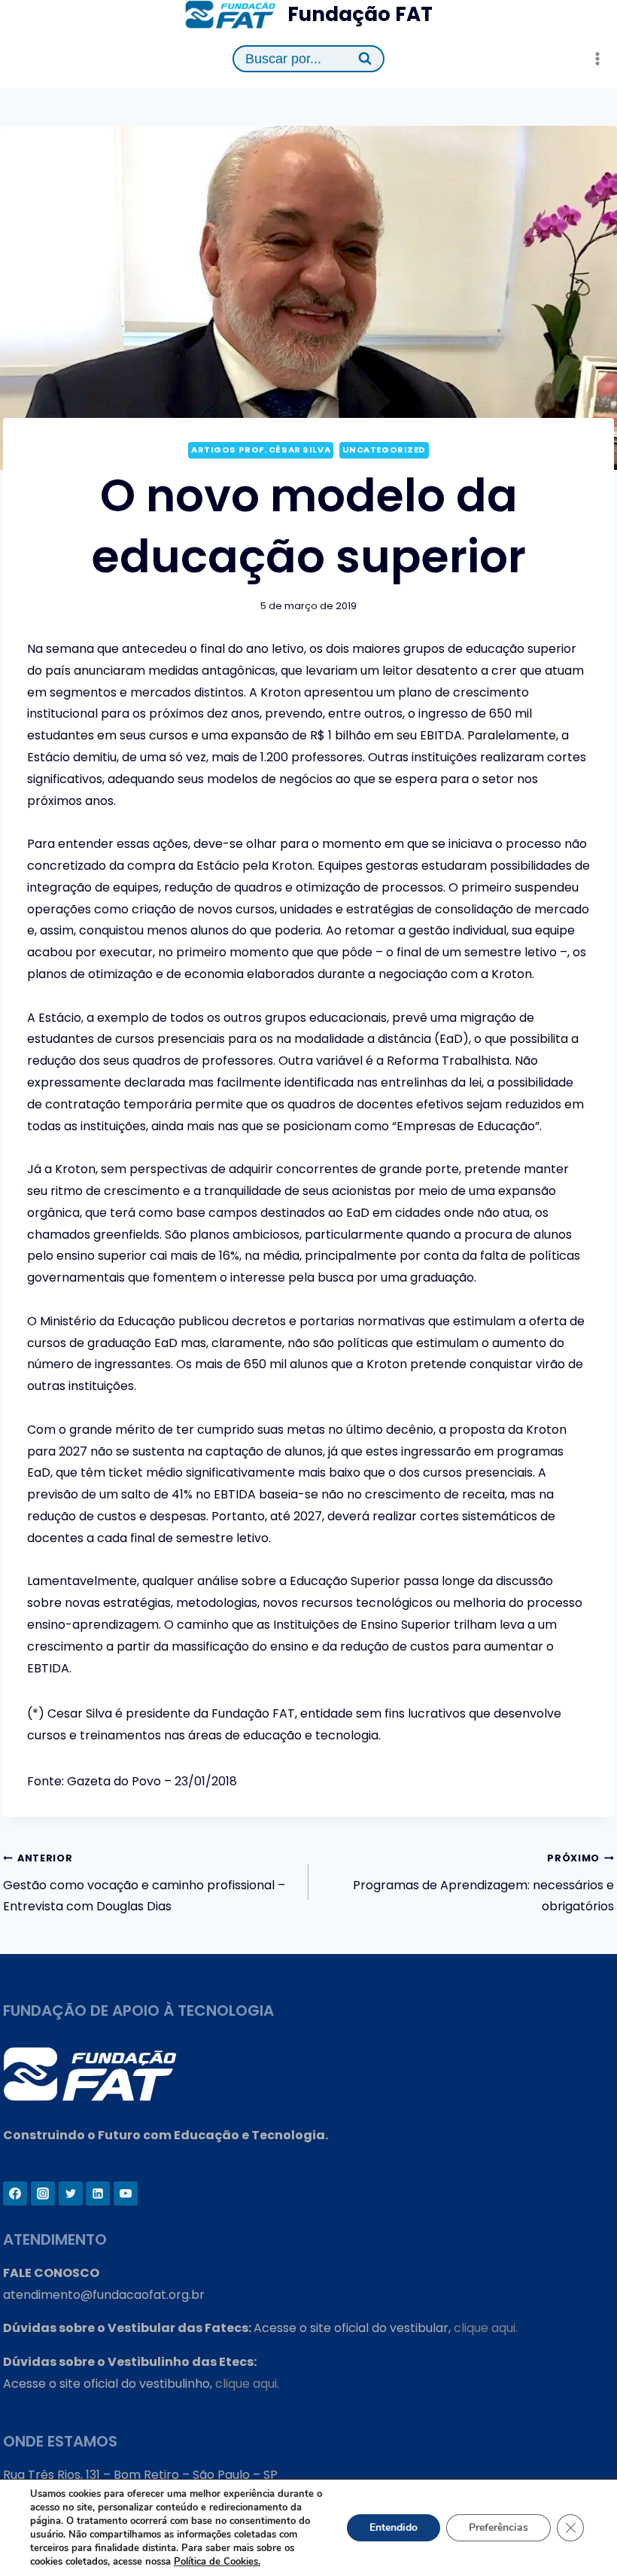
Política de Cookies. (217, 2562)
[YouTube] (126, 2193)
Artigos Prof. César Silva (261, 450)
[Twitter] (71, 2193)
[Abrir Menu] (597, 59)
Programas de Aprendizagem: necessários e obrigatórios (483, 1884)
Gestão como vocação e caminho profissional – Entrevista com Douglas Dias (144, 1884)
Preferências (498, 2527)
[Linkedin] (98, 2193)
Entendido (394, 2527)
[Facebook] (15, 2193)
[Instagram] (43, 2193)
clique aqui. (486, 2328)
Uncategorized (384, 450)
